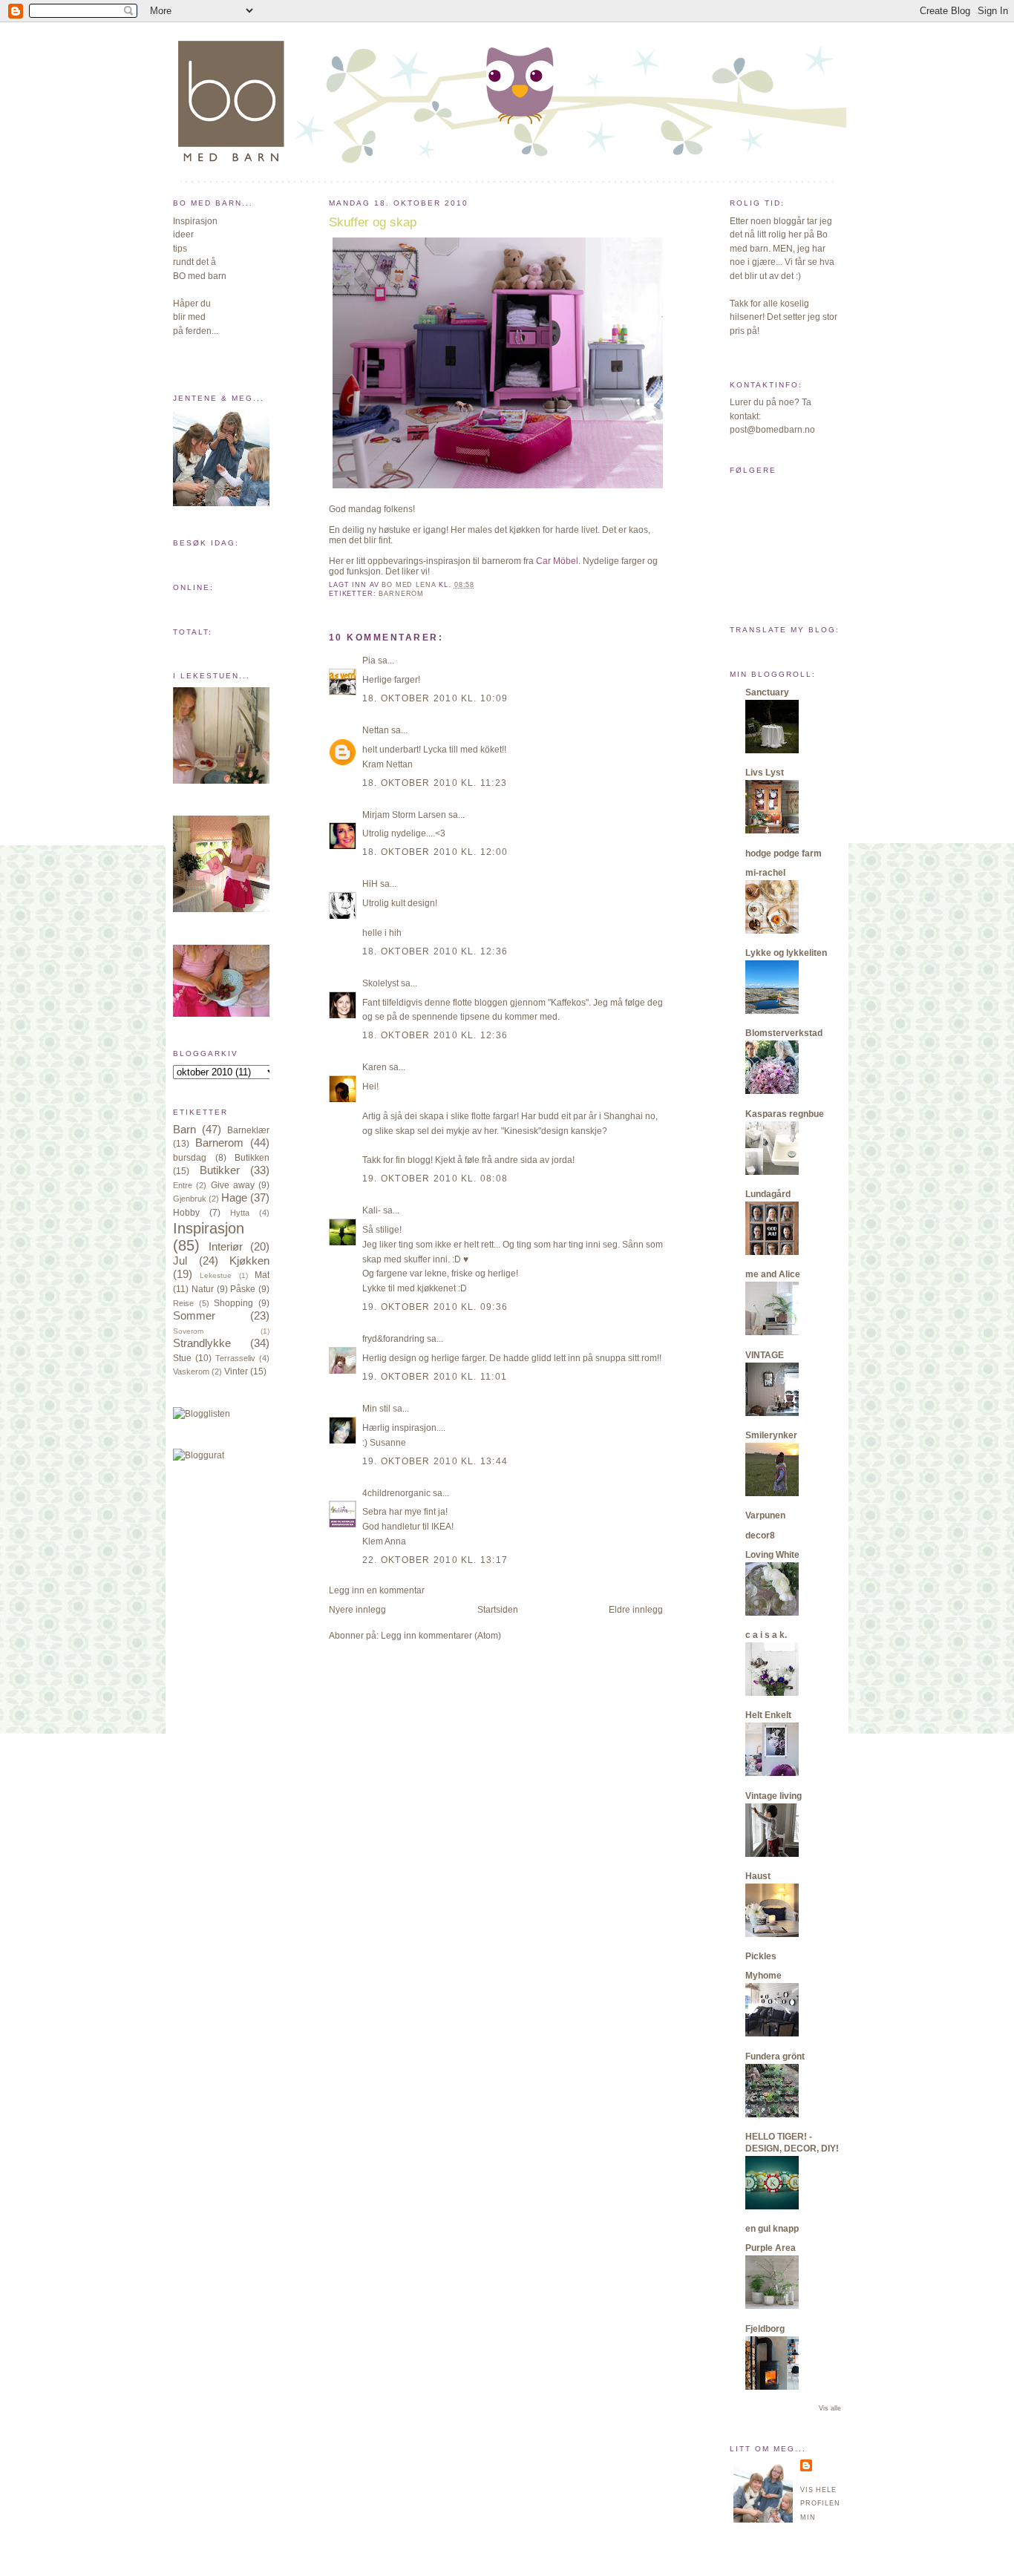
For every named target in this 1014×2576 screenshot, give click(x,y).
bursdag (190, 1158)
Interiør (226, 1247)
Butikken (252, 1158)
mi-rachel (765, 873)
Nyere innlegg (357, 1610)
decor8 (760, 1536)
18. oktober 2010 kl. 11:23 (435, 783)
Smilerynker (771, 1435)
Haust (758, 1876)
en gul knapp (772, 2229)
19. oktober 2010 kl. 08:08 (435, 1179)
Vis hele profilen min (820, 2504)
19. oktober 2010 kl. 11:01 (435, 1377)
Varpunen (765, 1515)
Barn (184, 1130)
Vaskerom (191, 1371)
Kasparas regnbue (785, 1114)
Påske (243, 1289)
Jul (180, 1261)
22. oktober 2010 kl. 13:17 (435, 1560)
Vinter (236, 1371)
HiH (370, 884)
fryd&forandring (393, 1339)
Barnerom (219, 1143)
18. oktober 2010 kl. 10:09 (435, 698)
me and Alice (773, 1274)
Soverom (188, 1331)
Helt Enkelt (768, 1715)
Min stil (376, 1409)
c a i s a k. (766, 1635)
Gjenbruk (190, 1199)
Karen (374, 1067)
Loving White (772, 1555)
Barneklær (248, 1130)
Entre (183, 1185)
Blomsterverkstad (784, 1033)
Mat (262, 1275)
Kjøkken (249, 1261)
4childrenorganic (396, 1493)
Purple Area (771, 2248)
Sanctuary (767, 692)
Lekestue (216, 1275)
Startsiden (498, 1610)
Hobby (186, 1213)
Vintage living (773, 1796)
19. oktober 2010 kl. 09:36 (435, 1307)
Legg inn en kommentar (377, 1590)
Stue (182, 1358)
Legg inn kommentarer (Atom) (441, 1636)
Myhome (763, 1976)
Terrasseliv (235, 1358)
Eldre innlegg (636, 1610)
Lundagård (768, 1194)
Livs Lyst (765, 773)
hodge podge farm (784, 853)
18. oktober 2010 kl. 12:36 (435, 951)
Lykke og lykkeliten (786, 953)
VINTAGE (765, 1355)
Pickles (761, 1956)
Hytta (240, 1213)
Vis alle (830, 2408)
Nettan (376, 730)
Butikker (220, 1170)
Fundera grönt (775, 2056)
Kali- (372, 1210)
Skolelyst (380, 983)
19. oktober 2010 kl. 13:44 (435, 1461)
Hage (234, 1198)
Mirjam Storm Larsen (404, 815)
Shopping (233, 1303)
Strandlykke (202, 1343)
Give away (233, 1185)
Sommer (194, 1316)
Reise (183, 1303)
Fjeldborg (765, 2329)
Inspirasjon (209, 1228)
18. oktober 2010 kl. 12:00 (435, 852)
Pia (369, 661)
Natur (203, 1289)
